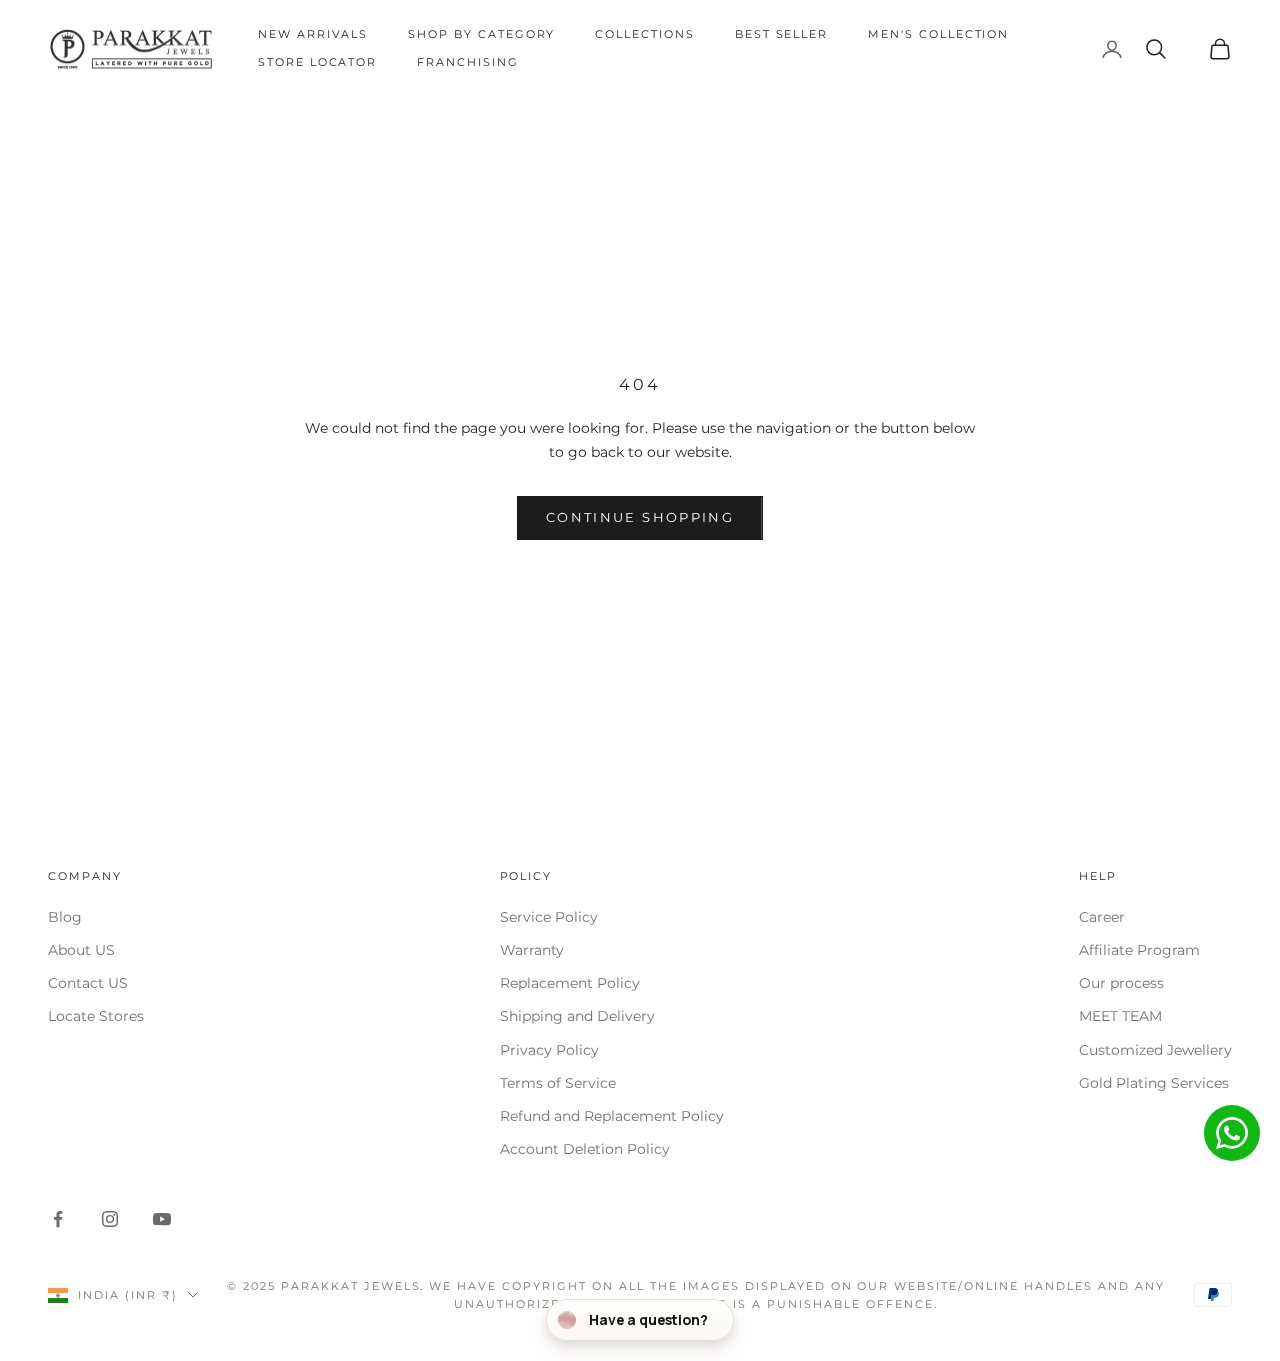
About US (81, 950)
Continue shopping (640, 517)
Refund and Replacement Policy (612, 1116)
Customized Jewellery (1155, 1050)
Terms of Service (558, 1083)
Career (1102, 917)
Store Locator (317, 62)
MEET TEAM (1120, 1016)
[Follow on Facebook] (58, 1219)
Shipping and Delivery (577, 1016)
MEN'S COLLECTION (938, 34)
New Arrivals (313, 34)
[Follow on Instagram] (110, 1219)
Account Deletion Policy (585, 1149)
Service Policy (549, 917)
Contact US (88, 983)
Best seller (781, 34)
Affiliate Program (1139, 950)
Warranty (532, 950)
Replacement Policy (570, 983)
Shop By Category (481, 34)
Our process (1121, 983)
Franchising (467, 62)
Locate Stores (96, 1016)
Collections (644, 34)
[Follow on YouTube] (162, 1219)
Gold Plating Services (1154, 1083)
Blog (65, 917)
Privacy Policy (549, 1050)
